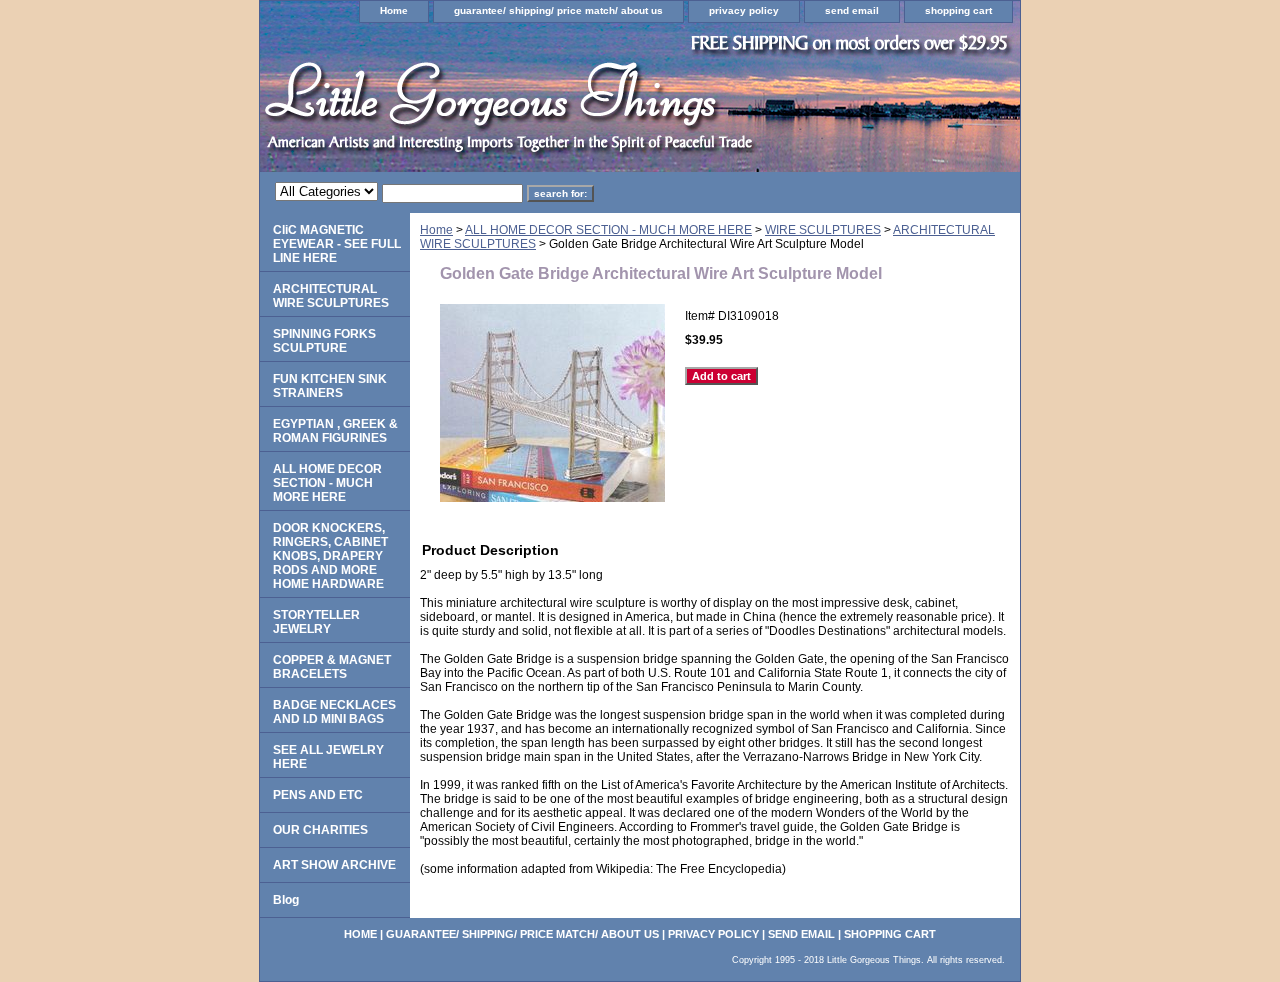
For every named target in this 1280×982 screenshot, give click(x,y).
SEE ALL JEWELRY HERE (328, 757)
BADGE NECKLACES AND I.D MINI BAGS (334, 712)
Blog (286, 900)
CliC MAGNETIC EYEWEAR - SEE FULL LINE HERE (337, 244)
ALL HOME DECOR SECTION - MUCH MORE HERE (608, 230)
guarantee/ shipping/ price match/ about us (558, 10)
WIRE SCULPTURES (823, 230)
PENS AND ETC (318, 795)
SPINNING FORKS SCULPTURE (324, 341)
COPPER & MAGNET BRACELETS (332, 667)
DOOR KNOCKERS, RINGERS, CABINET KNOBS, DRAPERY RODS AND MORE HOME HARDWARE (330, 556)
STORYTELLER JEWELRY (316, 622)
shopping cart (958, 10)
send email (852, 10)
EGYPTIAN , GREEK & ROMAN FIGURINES (335, 431)
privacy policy (744, 10)
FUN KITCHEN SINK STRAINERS (330, 386)
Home (394, 10)
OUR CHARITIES (320, 830)
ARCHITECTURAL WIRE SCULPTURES (331, 296)
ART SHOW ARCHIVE (334, 865)
